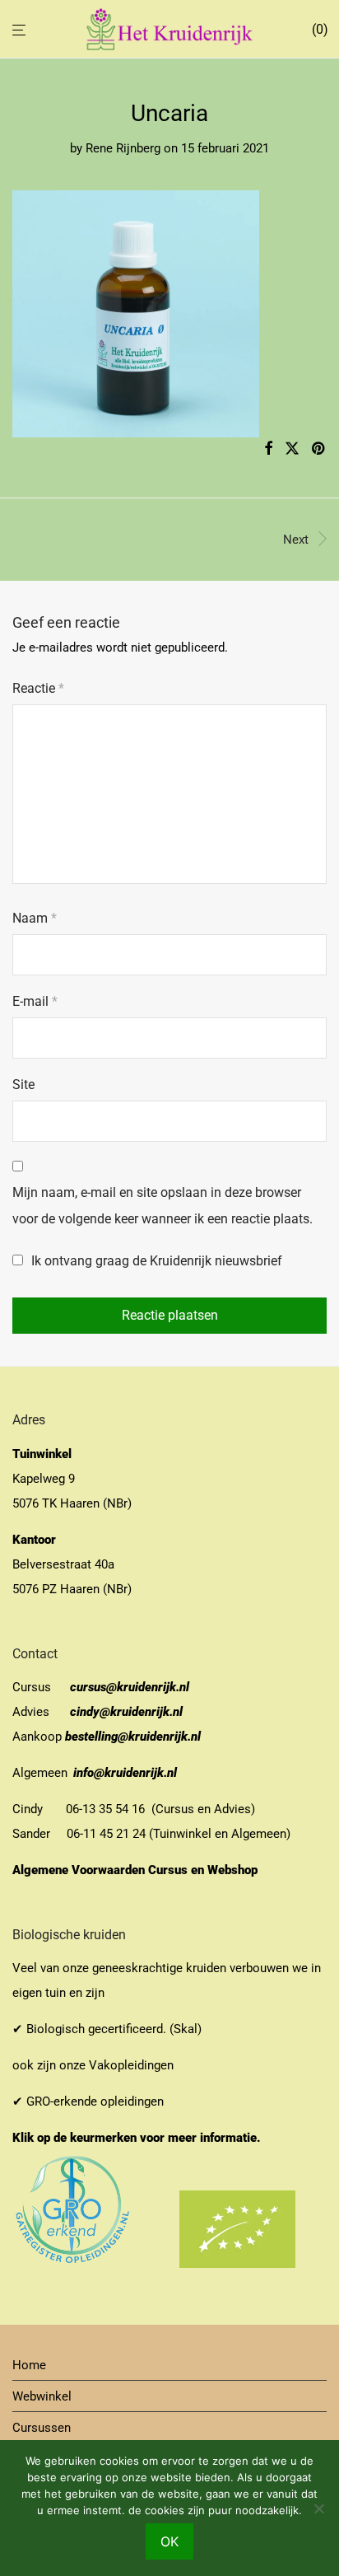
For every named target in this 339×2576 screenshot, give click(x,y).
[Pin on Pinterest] (319, 449)
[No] (318, 2508)
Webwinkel (42, 2396)
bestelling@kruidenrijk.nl (133, 1737)
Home (29, 2365)
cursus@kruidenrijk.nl (130, 1687)
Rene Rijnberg (123, 148)
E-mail (35, 1001)
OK (169, 2541)
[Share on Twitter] (292, 449)
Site (23, 1085)
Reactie (38, 688)
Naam (35, 918)
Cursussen (42, 2428)
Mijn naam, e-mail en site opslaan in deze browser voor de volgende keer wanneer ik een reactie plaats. (163, 1206)
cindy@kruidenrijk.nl (126, 1712)
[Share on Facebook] (268, 449)
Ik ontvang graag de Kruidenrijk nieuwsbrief (155, 1261)
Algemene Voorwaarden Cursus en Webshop (137, 1870)
